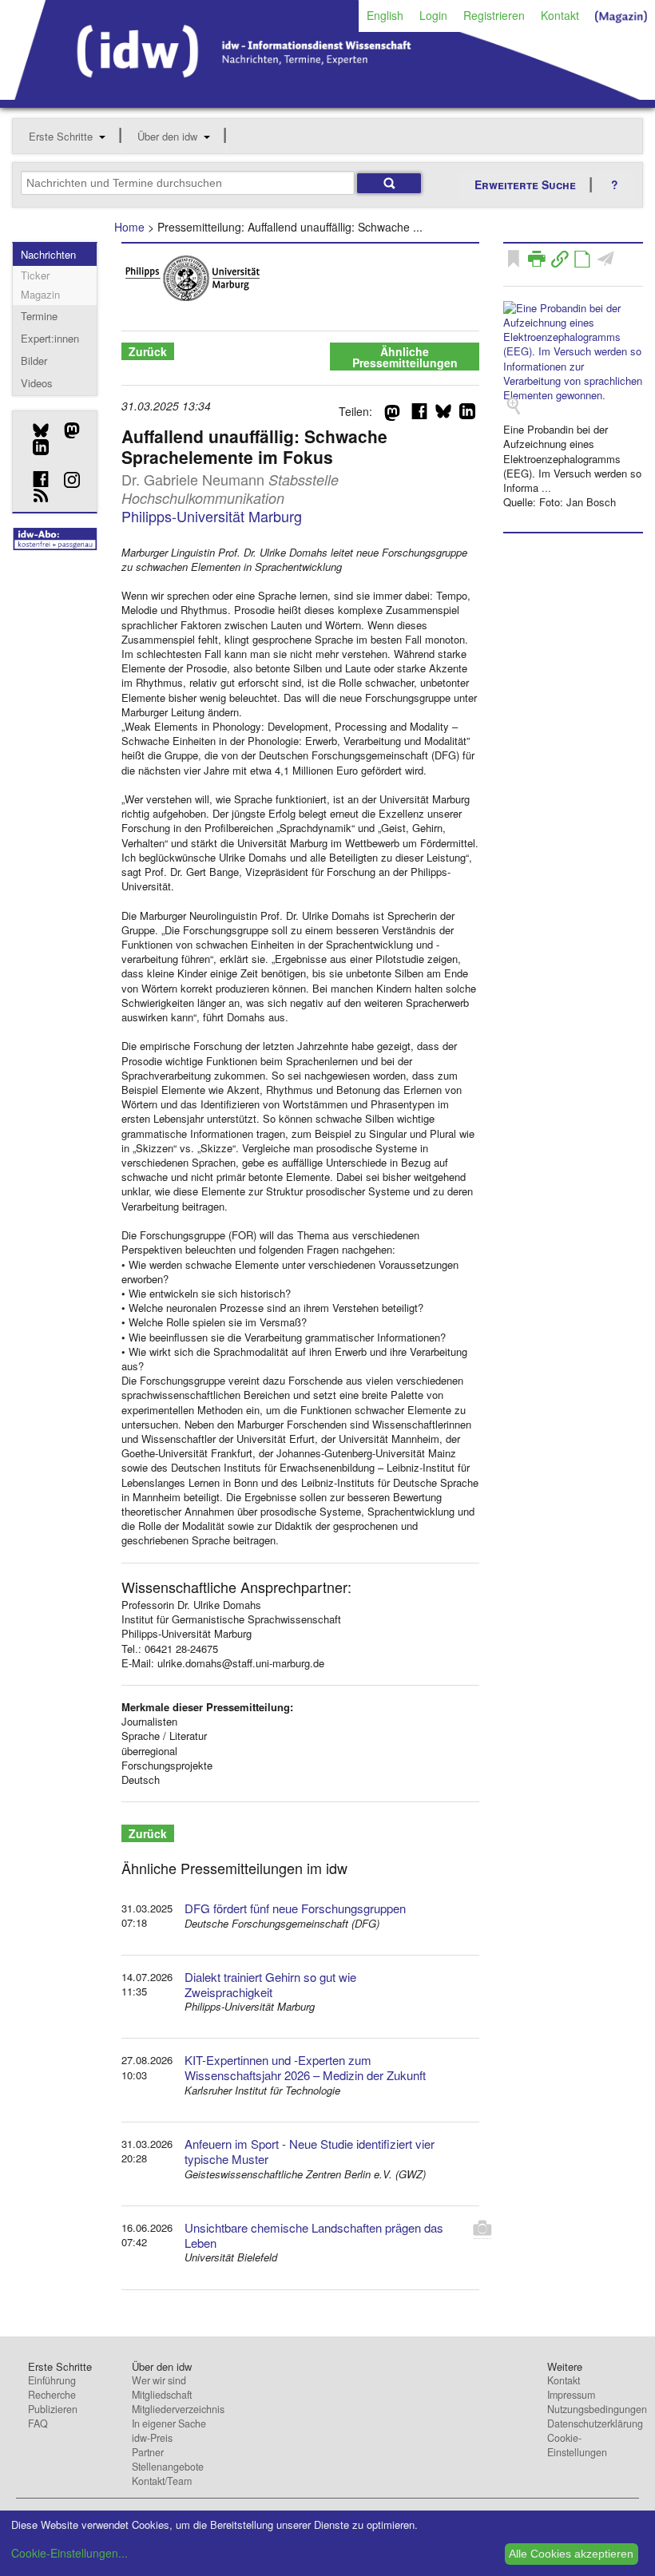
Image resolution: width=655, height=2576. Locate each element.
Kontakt (560, 15)
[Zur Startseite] (327, 94)
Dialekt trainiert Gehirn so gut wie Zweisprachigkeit (270, 1984)
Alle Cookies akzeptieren (571, 2554)
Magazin (40, 294)
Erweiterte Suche (525, 184)
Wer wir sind (159, 2380)
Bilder (34, 361)
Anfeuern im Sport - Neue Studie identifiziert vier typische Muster (310, 2151)
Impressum (571, 2395)
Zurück (148, 351)
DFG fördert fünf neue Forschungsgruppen (295, 1908)
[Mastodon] (66, 430)
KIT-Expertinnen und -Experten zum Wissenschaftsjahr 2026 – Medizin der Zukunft (305, 2067)
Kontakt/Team (162, 2481)
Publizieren (53, 2409)
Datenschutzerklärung (595, 2423)
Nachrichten (48, 254)
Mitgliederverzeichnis (178, 2409)
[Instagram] (66, 480)
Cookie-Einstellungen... (69, 2553)
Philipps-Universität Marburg (212, 516)
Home (129, 227)
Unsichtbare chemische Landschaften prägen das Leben (314, 2235)
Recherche (52, 2395)
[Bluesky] (35, 430)
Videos (37, 383)
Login (433, 15)
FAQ (38, 2423)
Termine (39, 316)
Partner (148, 2452)
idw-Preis (152, 2438)
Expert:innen (50, 338)
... (546, 487)
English (385, 15)
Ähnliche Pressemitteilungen (405, 357)
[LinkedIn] (35, 447)
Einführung (52, 2380)
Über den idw (167, 136)
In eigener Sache (169, 2423)
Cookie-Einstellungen (577, 2445)
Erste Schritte (61, 136)
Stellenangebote (168, 2467)
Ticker (35, 275)
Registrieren (494, 15)
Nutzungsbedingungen (597, 2409)
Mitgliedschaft (162, 2395)
